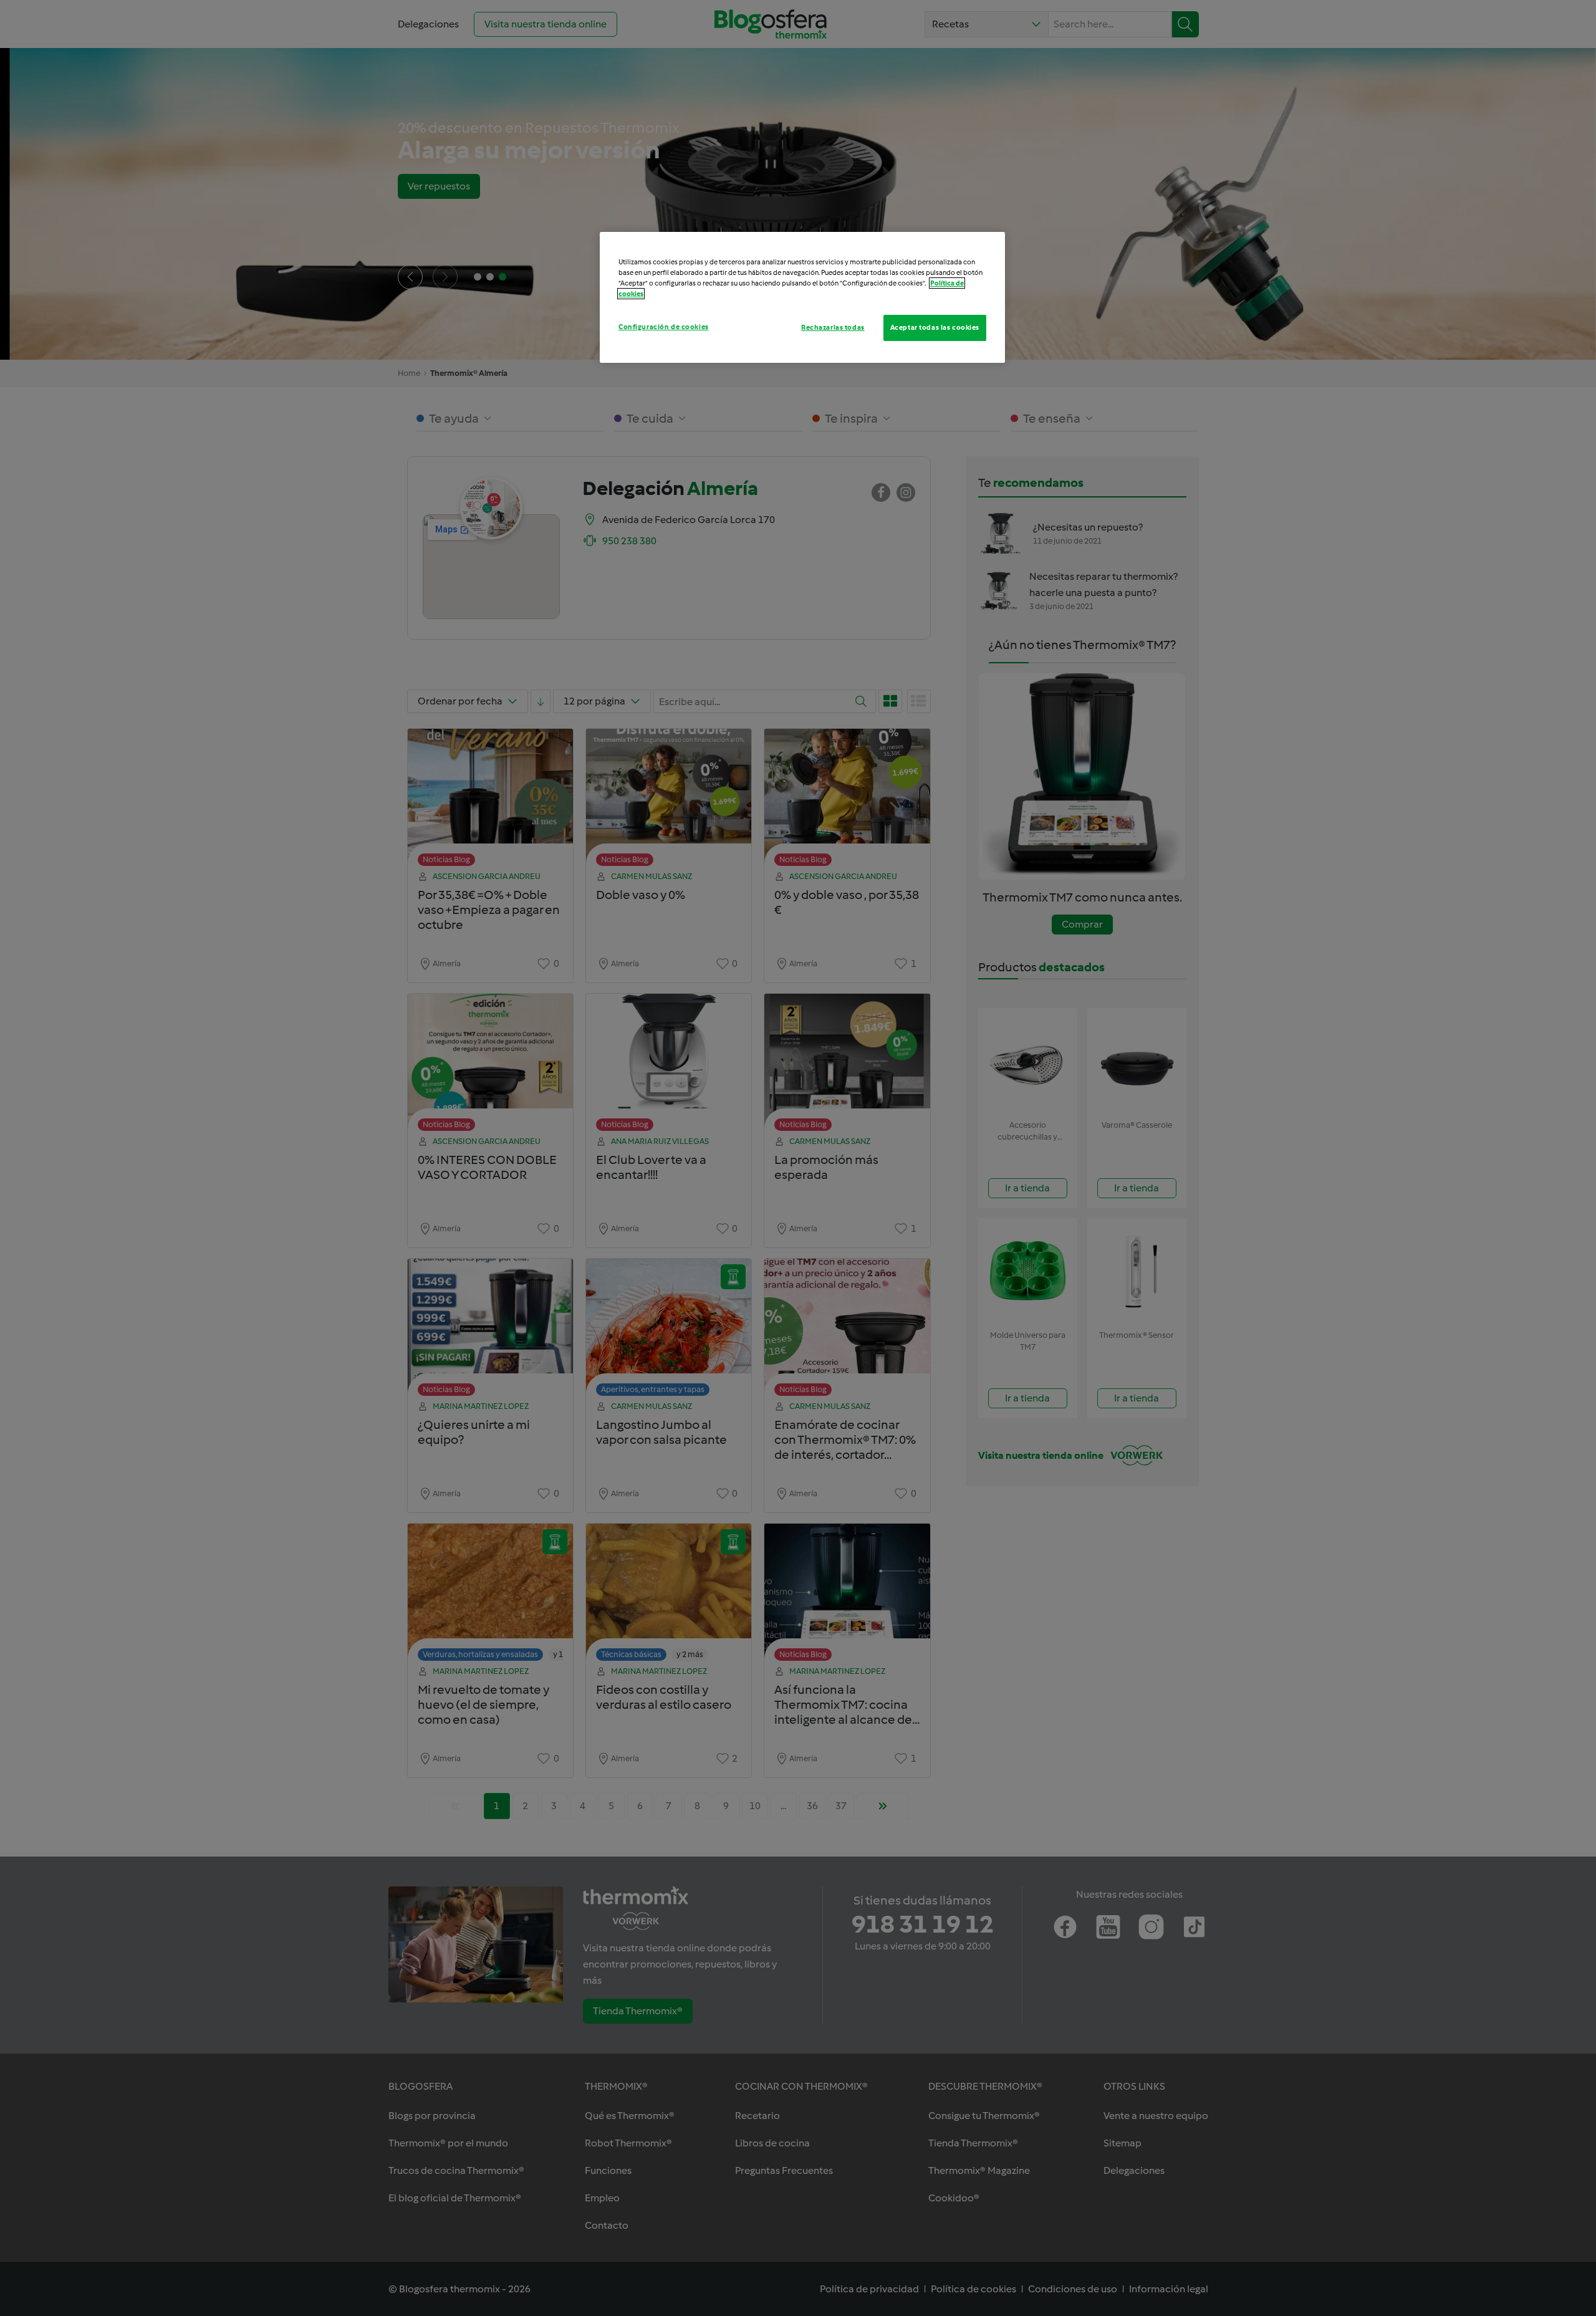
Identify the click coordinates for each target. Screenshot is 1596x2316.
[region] (802, 297)
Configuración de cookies (664, 327)
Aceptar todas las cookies (935, 327)
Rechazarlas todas (833, 327)
